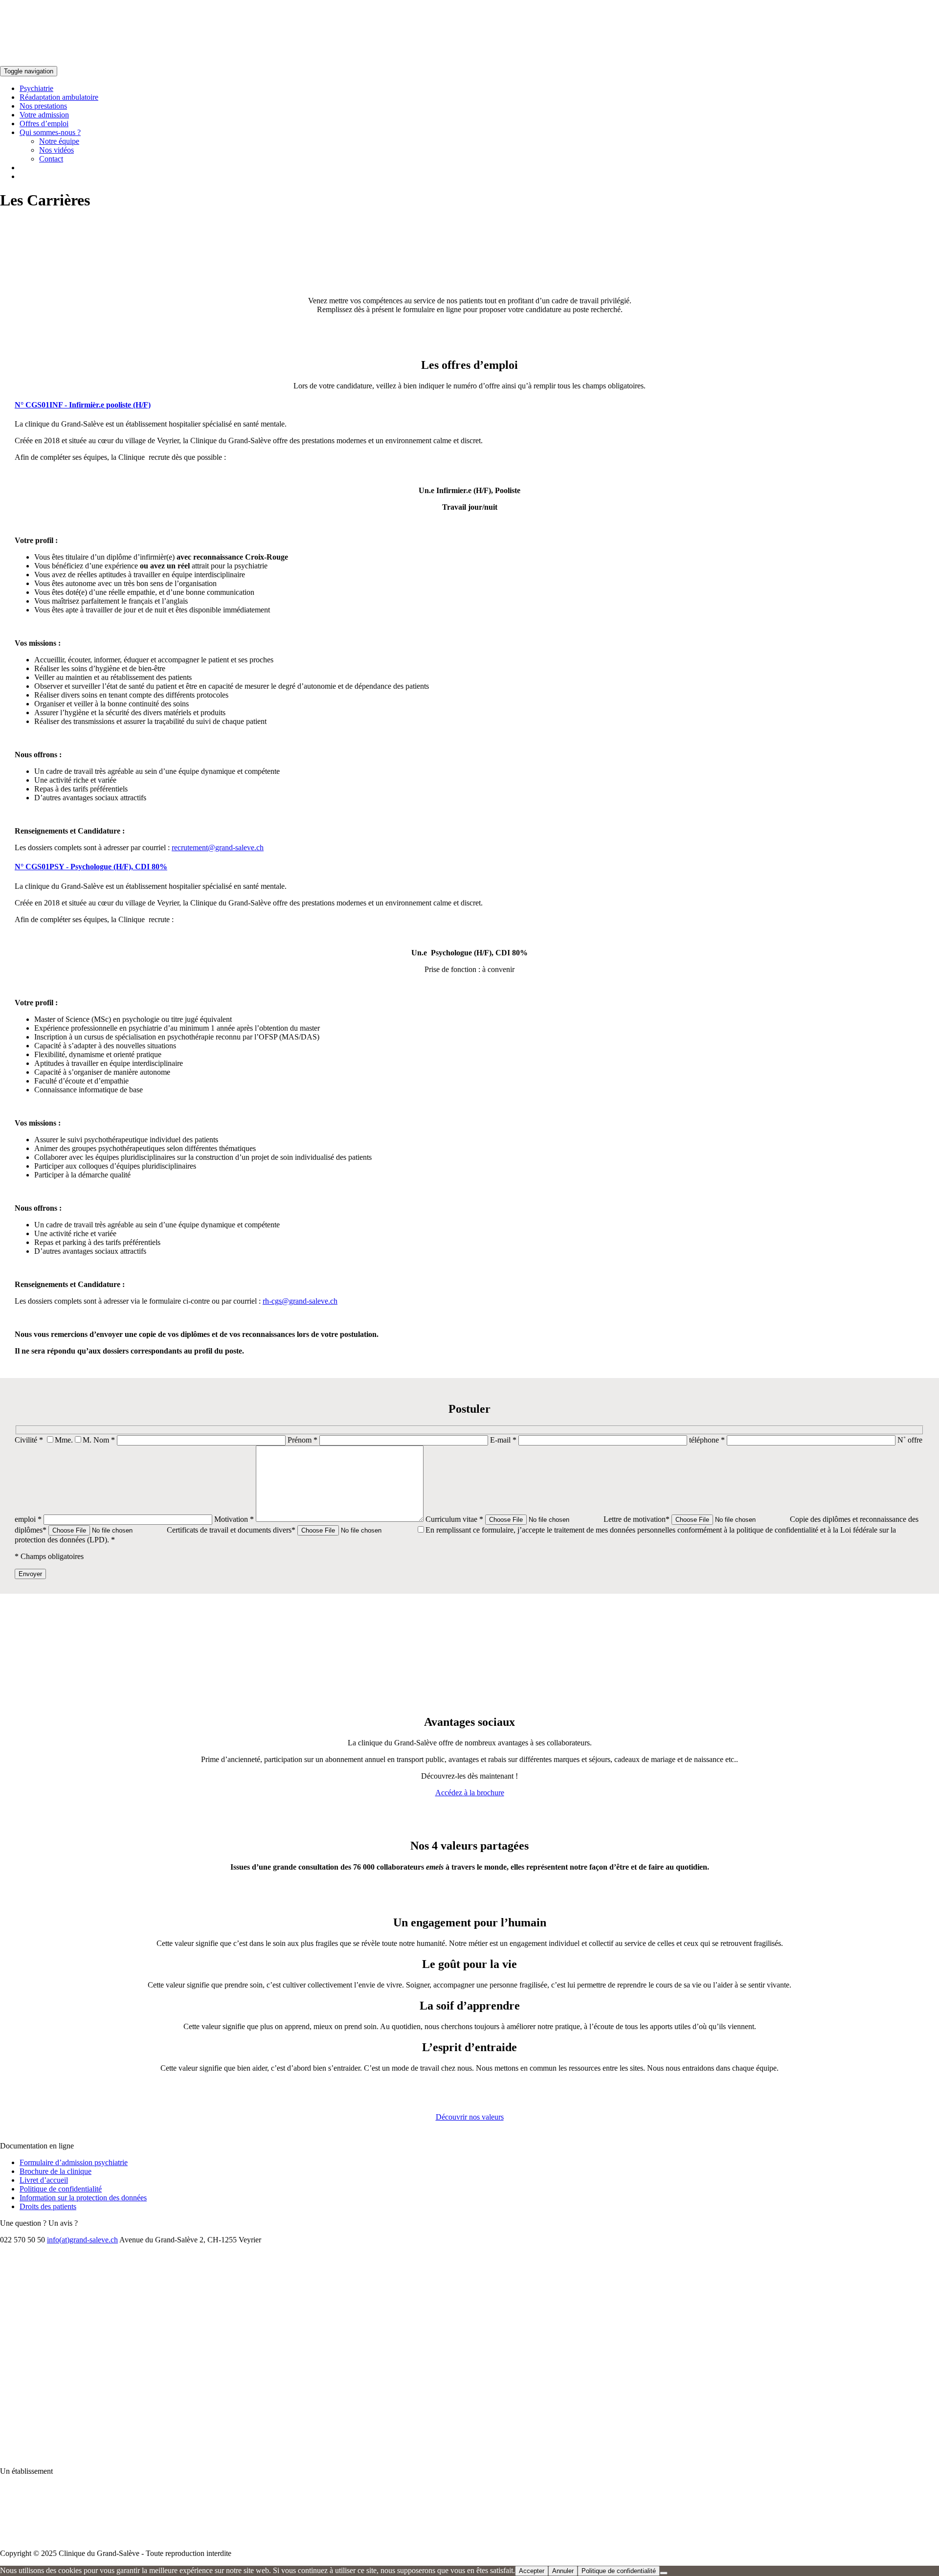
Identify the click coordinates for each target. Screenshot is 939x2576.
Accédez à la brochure (470, 1793)
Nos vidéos (56, 150)
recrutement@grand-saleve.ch (218, 847)
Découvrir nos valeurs (470, 2117)
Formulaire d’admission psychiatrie (74, 2162)
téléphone (707, 1440)
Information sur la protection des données (83, 2198)
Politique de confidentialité (61, 2189)
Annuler (563, 2571)
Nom (104, 1440)
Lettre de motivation (637, 1519)
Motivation (234, 1519)
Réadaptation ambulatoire (59, 97)
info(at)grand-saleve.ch (82, 2240)
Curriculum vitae (454, 1519)
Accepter (532, 2571)
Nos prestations (43, 106)
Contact (51, 159)
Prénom (302, 1440)
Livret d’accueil (44, 2180)
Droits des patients (48, 2206)
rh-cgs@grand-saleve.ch (300, 1301)
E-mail (503, 1440)
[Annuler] (664, 2573)
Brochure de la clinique (56, 2171)
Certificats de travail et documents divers (231, 1530)
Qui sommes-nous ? (50, 132)
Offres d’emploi (44, 124)
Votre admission (44, 115)
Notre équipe (59, 141)
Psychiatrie (36, 88)
